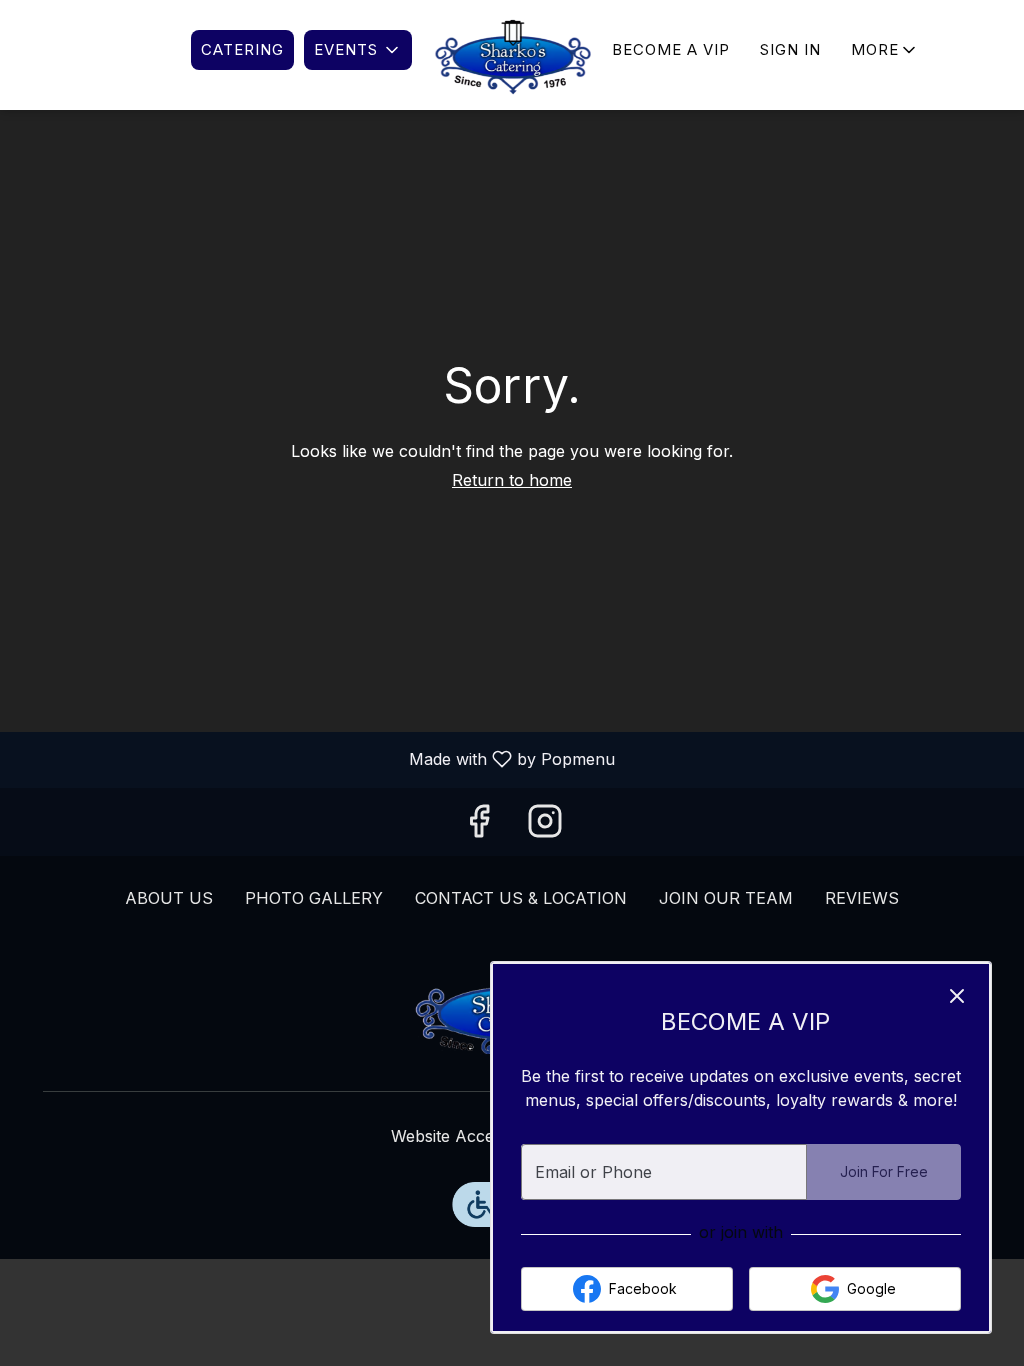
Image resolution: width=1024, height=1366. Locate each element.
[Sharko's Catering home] (512, 55)
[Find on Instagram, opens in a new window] (545, 827)
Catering (242, 49)
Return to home (512, 480)
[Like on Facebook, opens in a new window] (479, 827)
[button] (358, 50)
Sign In (790, 49)
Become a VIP (671, 49)
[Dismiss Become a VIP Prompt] (957, 996)
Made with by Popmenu (315, 759)
